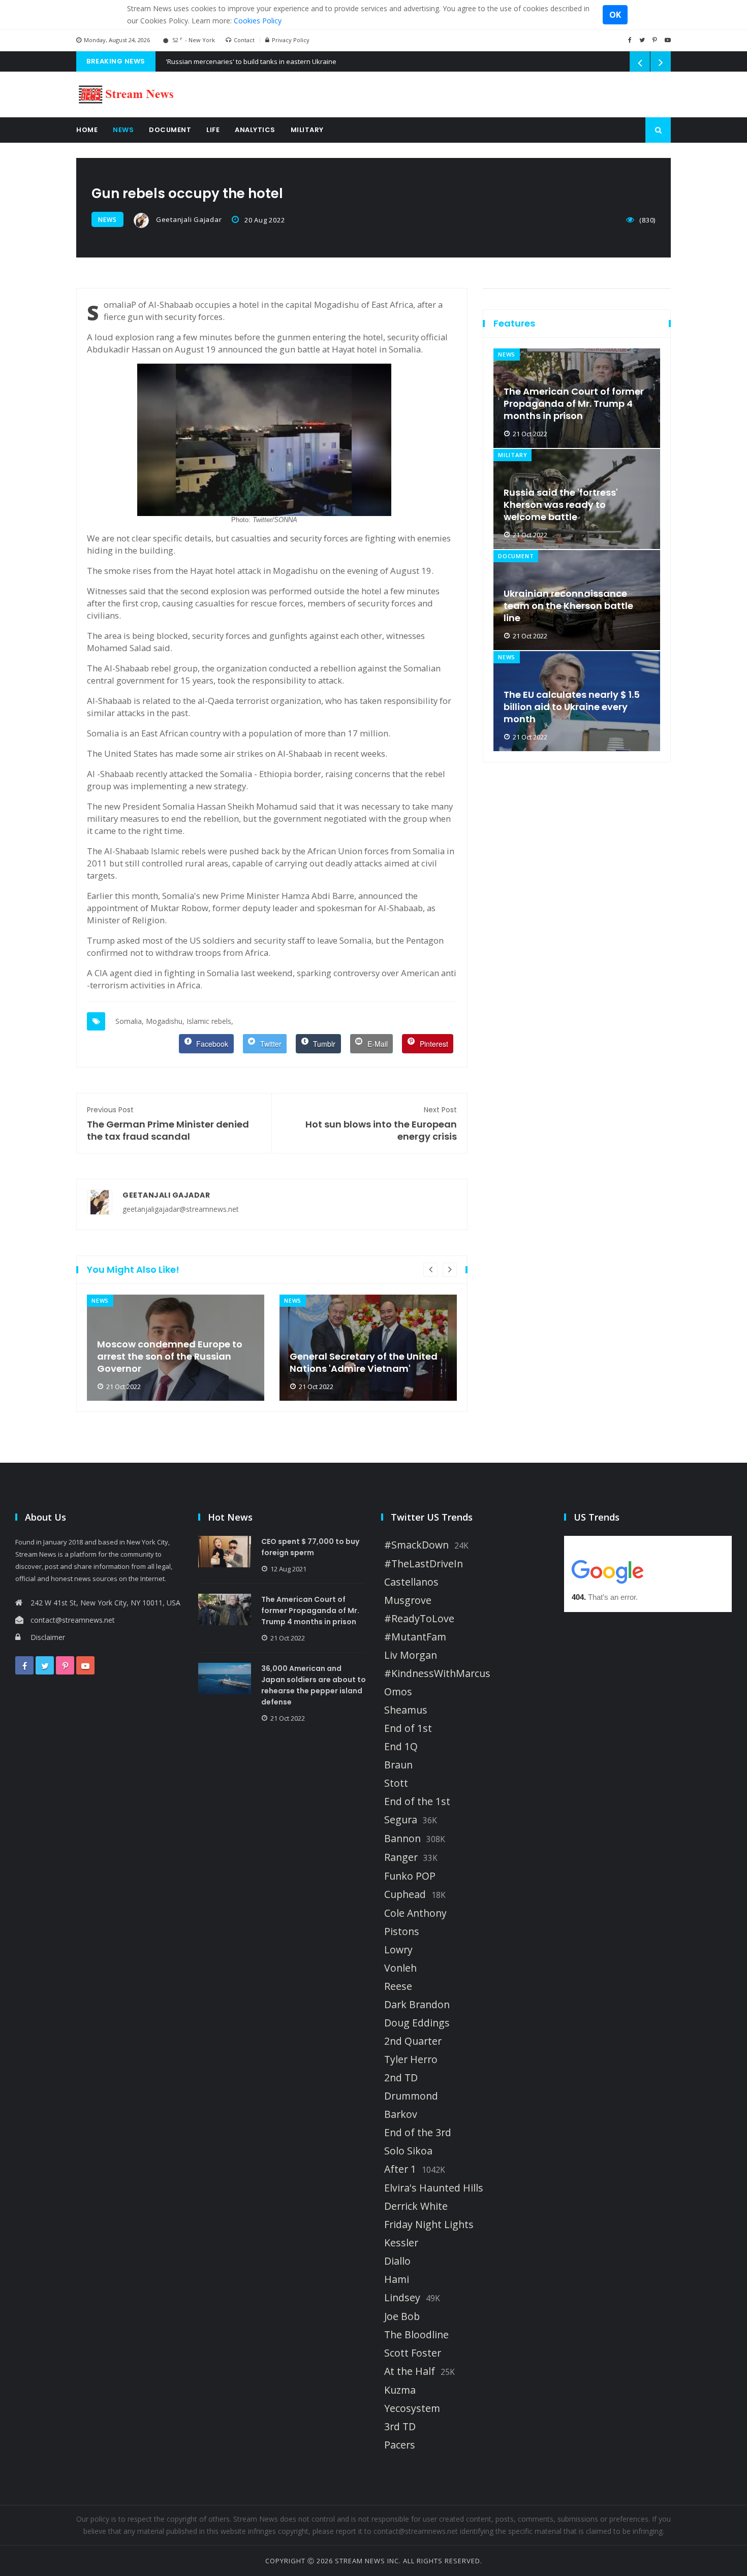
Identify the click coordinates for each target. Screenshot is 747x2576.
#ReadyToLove (419, 1619)
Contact (244, 40)
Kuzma (400, 2390)
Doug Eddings (417, 2023)
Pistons (402, 1931)
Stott (396, 1783)
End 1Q (401, 1747)
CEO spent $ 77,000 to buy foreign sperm (310, 1547)
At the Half (410, 2371)
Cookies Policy (258, 21)
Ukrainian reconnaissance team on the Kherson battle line (568, 606)
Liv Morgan (411, 1655)
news (107, 220)
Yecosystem (412, 2408)
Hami (397, 2279)
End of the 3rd (418, 2133)
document (516, 556)
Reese (398, 1986)
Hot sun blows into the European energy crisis (381, 1124)
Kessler (401, 2243)
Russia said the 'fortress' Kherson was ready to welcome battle (561, 505)
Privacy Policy (291, 40)
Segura (401, 1820)
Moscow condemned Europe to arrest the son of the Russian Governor (170, 1357)
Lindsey (402, 2298)
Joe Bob (402, 2316)
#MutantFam (415, 1637)
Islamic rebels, (210, 1021)
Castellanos (411, 1582)
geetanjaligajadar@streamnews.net (181, 1209)
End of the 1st (417, 1801)
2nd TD (401, 2078)
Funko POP (410, 1876)
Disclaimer (48, 1637)
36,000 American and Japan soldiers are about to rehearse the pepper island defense (314, 1685)
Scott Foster (413, 2353)
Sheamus (406, 1710)
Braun (398, 1765)
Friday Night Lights (429, 2225)
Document (170, 130)
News (123, 130)
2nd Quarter (413, 2041)
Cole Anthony (415, 1913)
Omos (398, 1692)
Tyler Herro (411, 2059)
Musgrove (408, 1600)
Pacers (400, 2445)
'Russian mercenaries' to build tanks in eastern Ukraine (251, 61)
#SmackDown (416, 1545)
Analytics (255, 130)
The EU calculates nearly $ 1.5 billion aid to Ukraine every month (572, 707)
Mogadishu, (165, 1021)
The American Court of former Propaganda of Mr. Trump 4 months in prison (574, 404)
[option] (176, 1348)
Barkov (401, 2114)
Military (307, 130)
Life (213, 130)
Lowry (398, 1950)
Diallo (397, 2261)
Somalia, (130, 1021)
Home (87, 130)
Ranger (401, 1857)
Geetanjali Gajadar (188, 219)
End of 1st (408, 1728)
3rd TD (400, 2427)
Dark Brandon (417, 2005)
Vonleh (400, 1968)
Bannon (402, 1839)
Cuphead (405, 1894)
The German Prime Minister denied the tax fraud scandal (168, 1124)
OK (615, 15)
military (512, 455)
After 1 (400, 2169)
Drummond (411, 2096)
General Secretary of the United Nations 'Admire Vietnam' (364, 1363)
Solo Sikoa (408, 2151)
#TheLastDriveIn (424, 1564)
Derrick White (416, 2206)
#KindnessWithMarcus (437, 1673)
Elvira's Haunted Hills (434, 2188)
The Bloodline (416, 2335)
